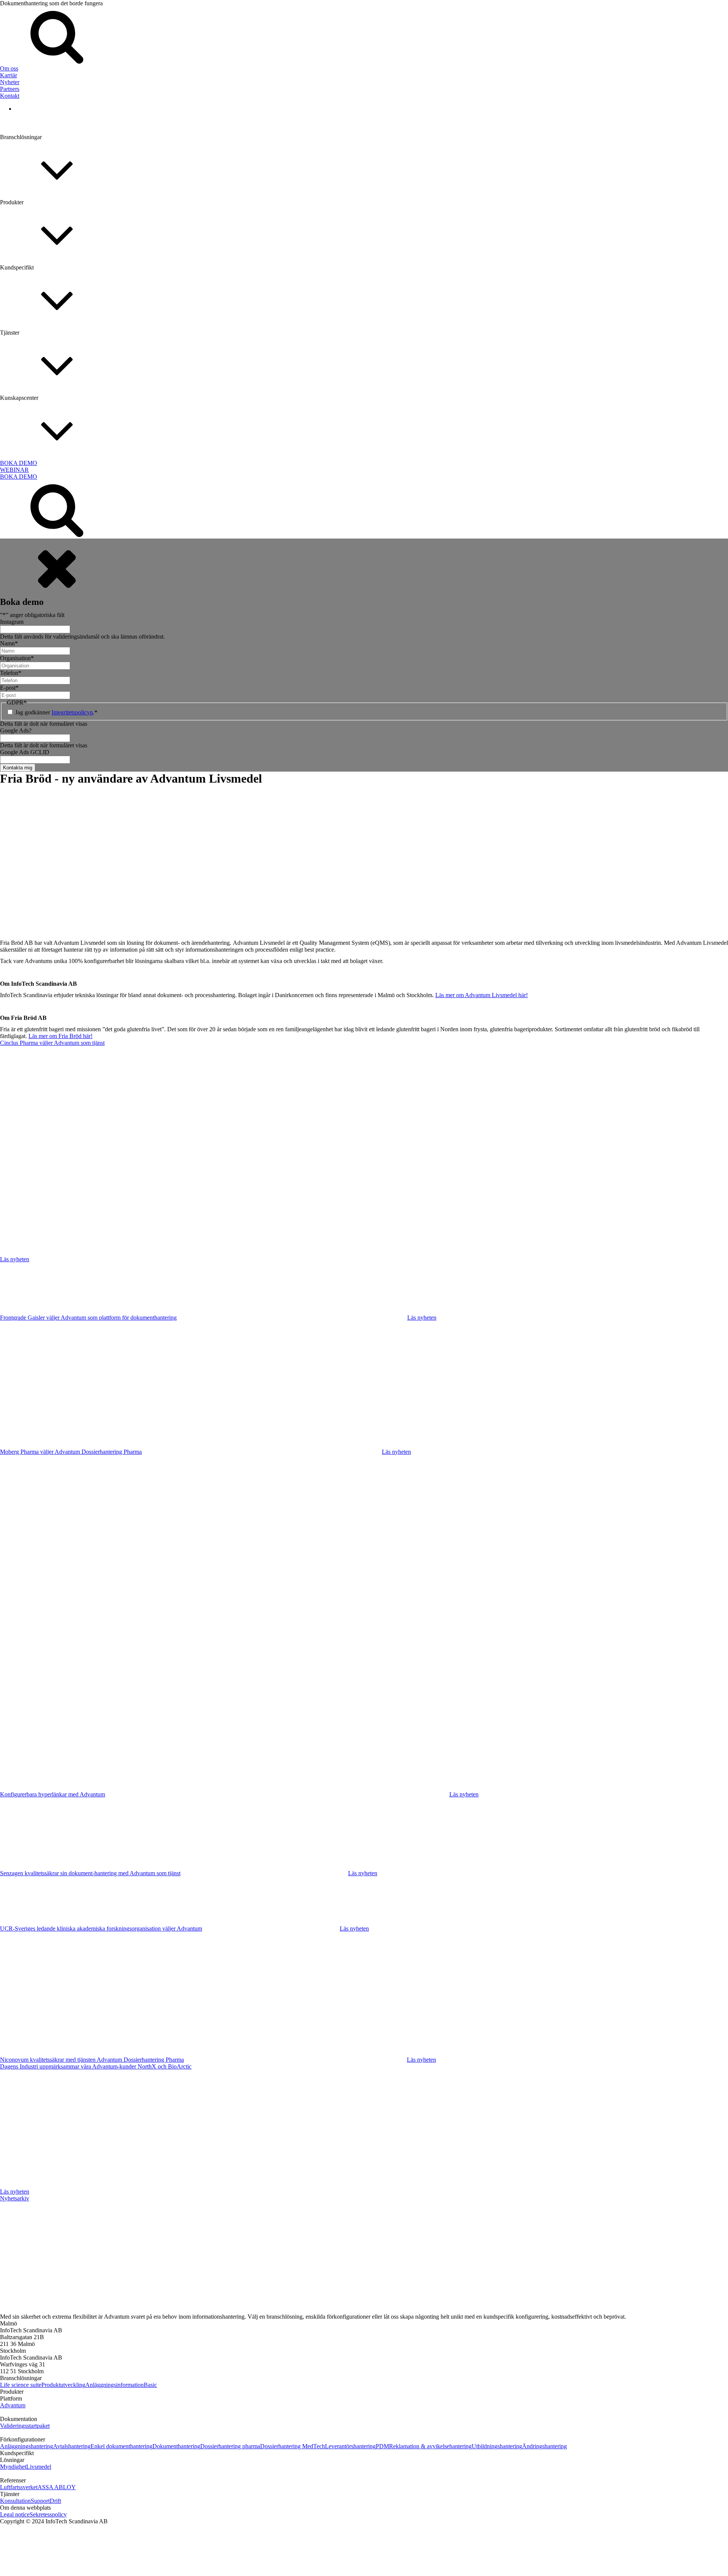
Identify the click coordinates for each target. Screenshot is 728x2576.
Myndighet (13, 2467)
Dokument (13, 598)
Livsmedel (39, 2467)
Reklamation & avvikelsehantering (41, 1003)
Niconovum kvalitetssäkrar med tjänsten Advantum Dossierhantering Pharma (92, 2060)
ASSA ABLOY (19, 603)
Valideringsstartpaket (25, 2426)
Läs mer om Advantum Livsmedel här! (482, 995)
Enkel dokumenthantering (31, 807)
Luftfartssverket (19, 2487)
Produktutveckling (63, 2385)
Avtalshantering (72, 2446)
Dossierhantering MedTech (32, 677)
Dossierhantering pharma (30, 742)
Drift (55, 2501)
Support (40, 2501)
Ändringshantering (22, 1133)
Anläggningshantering (27, 2446)
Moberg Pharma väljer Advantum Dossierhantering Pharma (71, 1452)
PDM (7, 937)
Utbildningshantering (25, 1068)
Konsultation (15, 2501)
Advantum (13, 2405)
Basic (150, 2385)
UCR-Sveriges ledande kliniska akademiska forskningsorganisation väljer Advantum (101, 1928)
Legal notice (15, 2514)
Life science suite (21, 2385)
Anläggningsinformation (115, 2385)
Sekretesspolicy (48, 2514)
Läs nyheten (15, 1259)
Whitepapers (15, 533)
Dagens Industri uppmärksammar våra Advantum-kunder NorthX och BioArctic (96, 2066)
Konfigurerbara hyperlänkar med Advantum (53, 1794)
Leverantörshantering (25, 872)
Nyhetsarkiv (15, 2198)
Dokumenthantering (24, 612)
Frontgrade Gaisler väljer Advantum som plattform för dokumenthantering (88, 1318)
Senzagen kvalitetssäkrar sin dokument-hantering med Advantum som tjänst (90, 1873)
